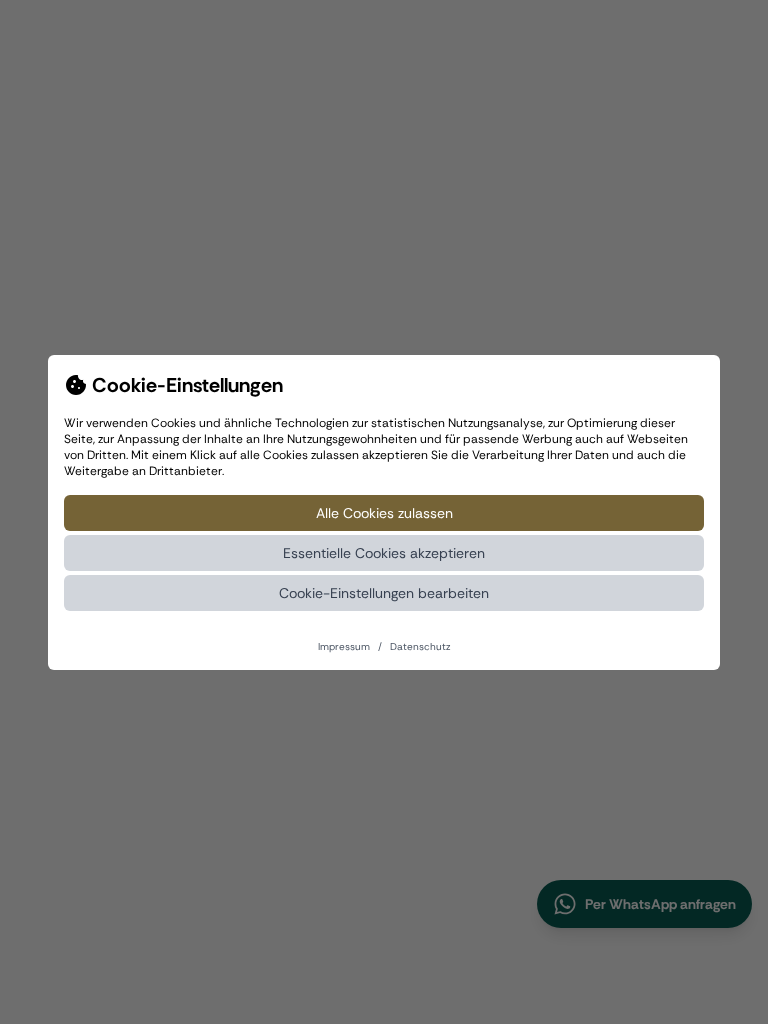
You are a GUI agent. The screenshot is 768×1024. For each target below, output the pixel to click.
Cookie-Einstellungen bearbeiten (384, 593)
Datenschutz (420, 646)
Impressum (344, 646)
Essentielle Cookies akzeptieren (384, 553)
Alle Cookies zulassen (384, 513)
